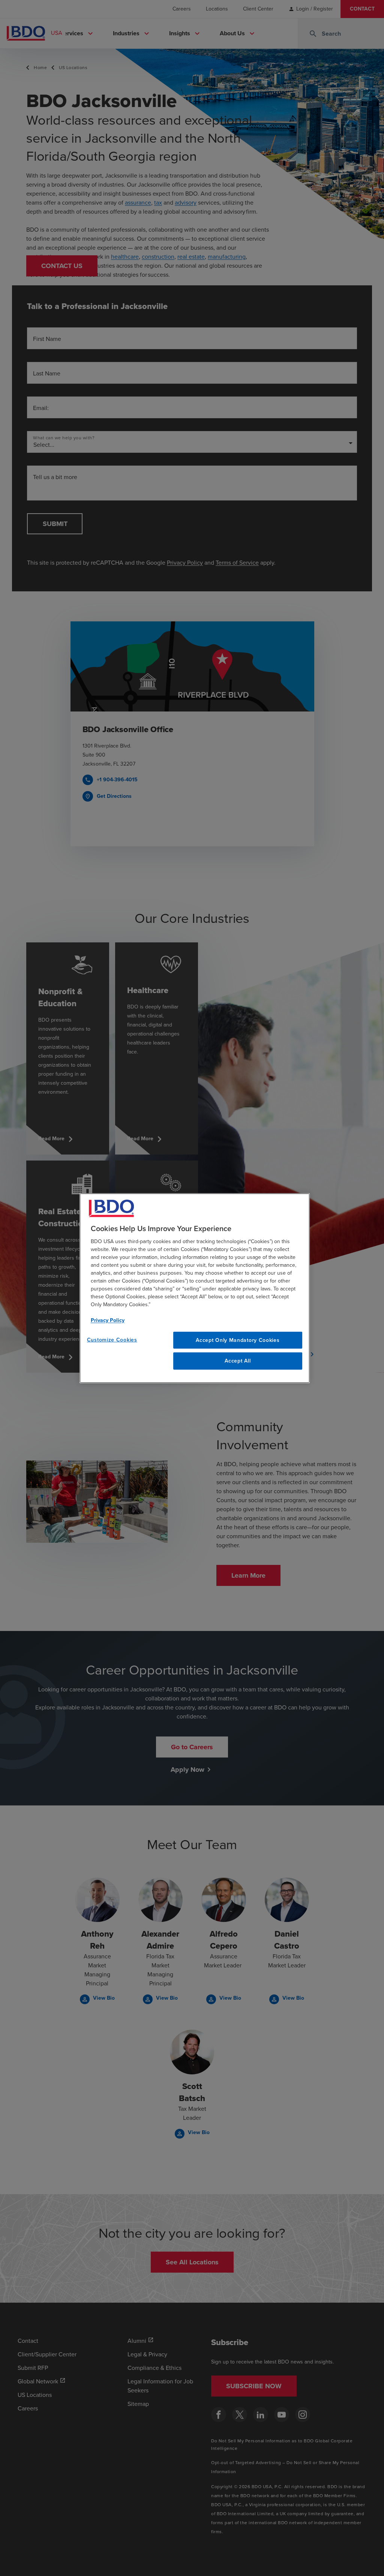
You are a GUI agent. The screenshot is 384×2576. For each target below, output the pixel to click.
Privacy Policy (108, 1320)
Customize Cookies (112, 1339)
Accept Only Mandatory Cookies (238, 1340)
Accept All (238, 1361)
